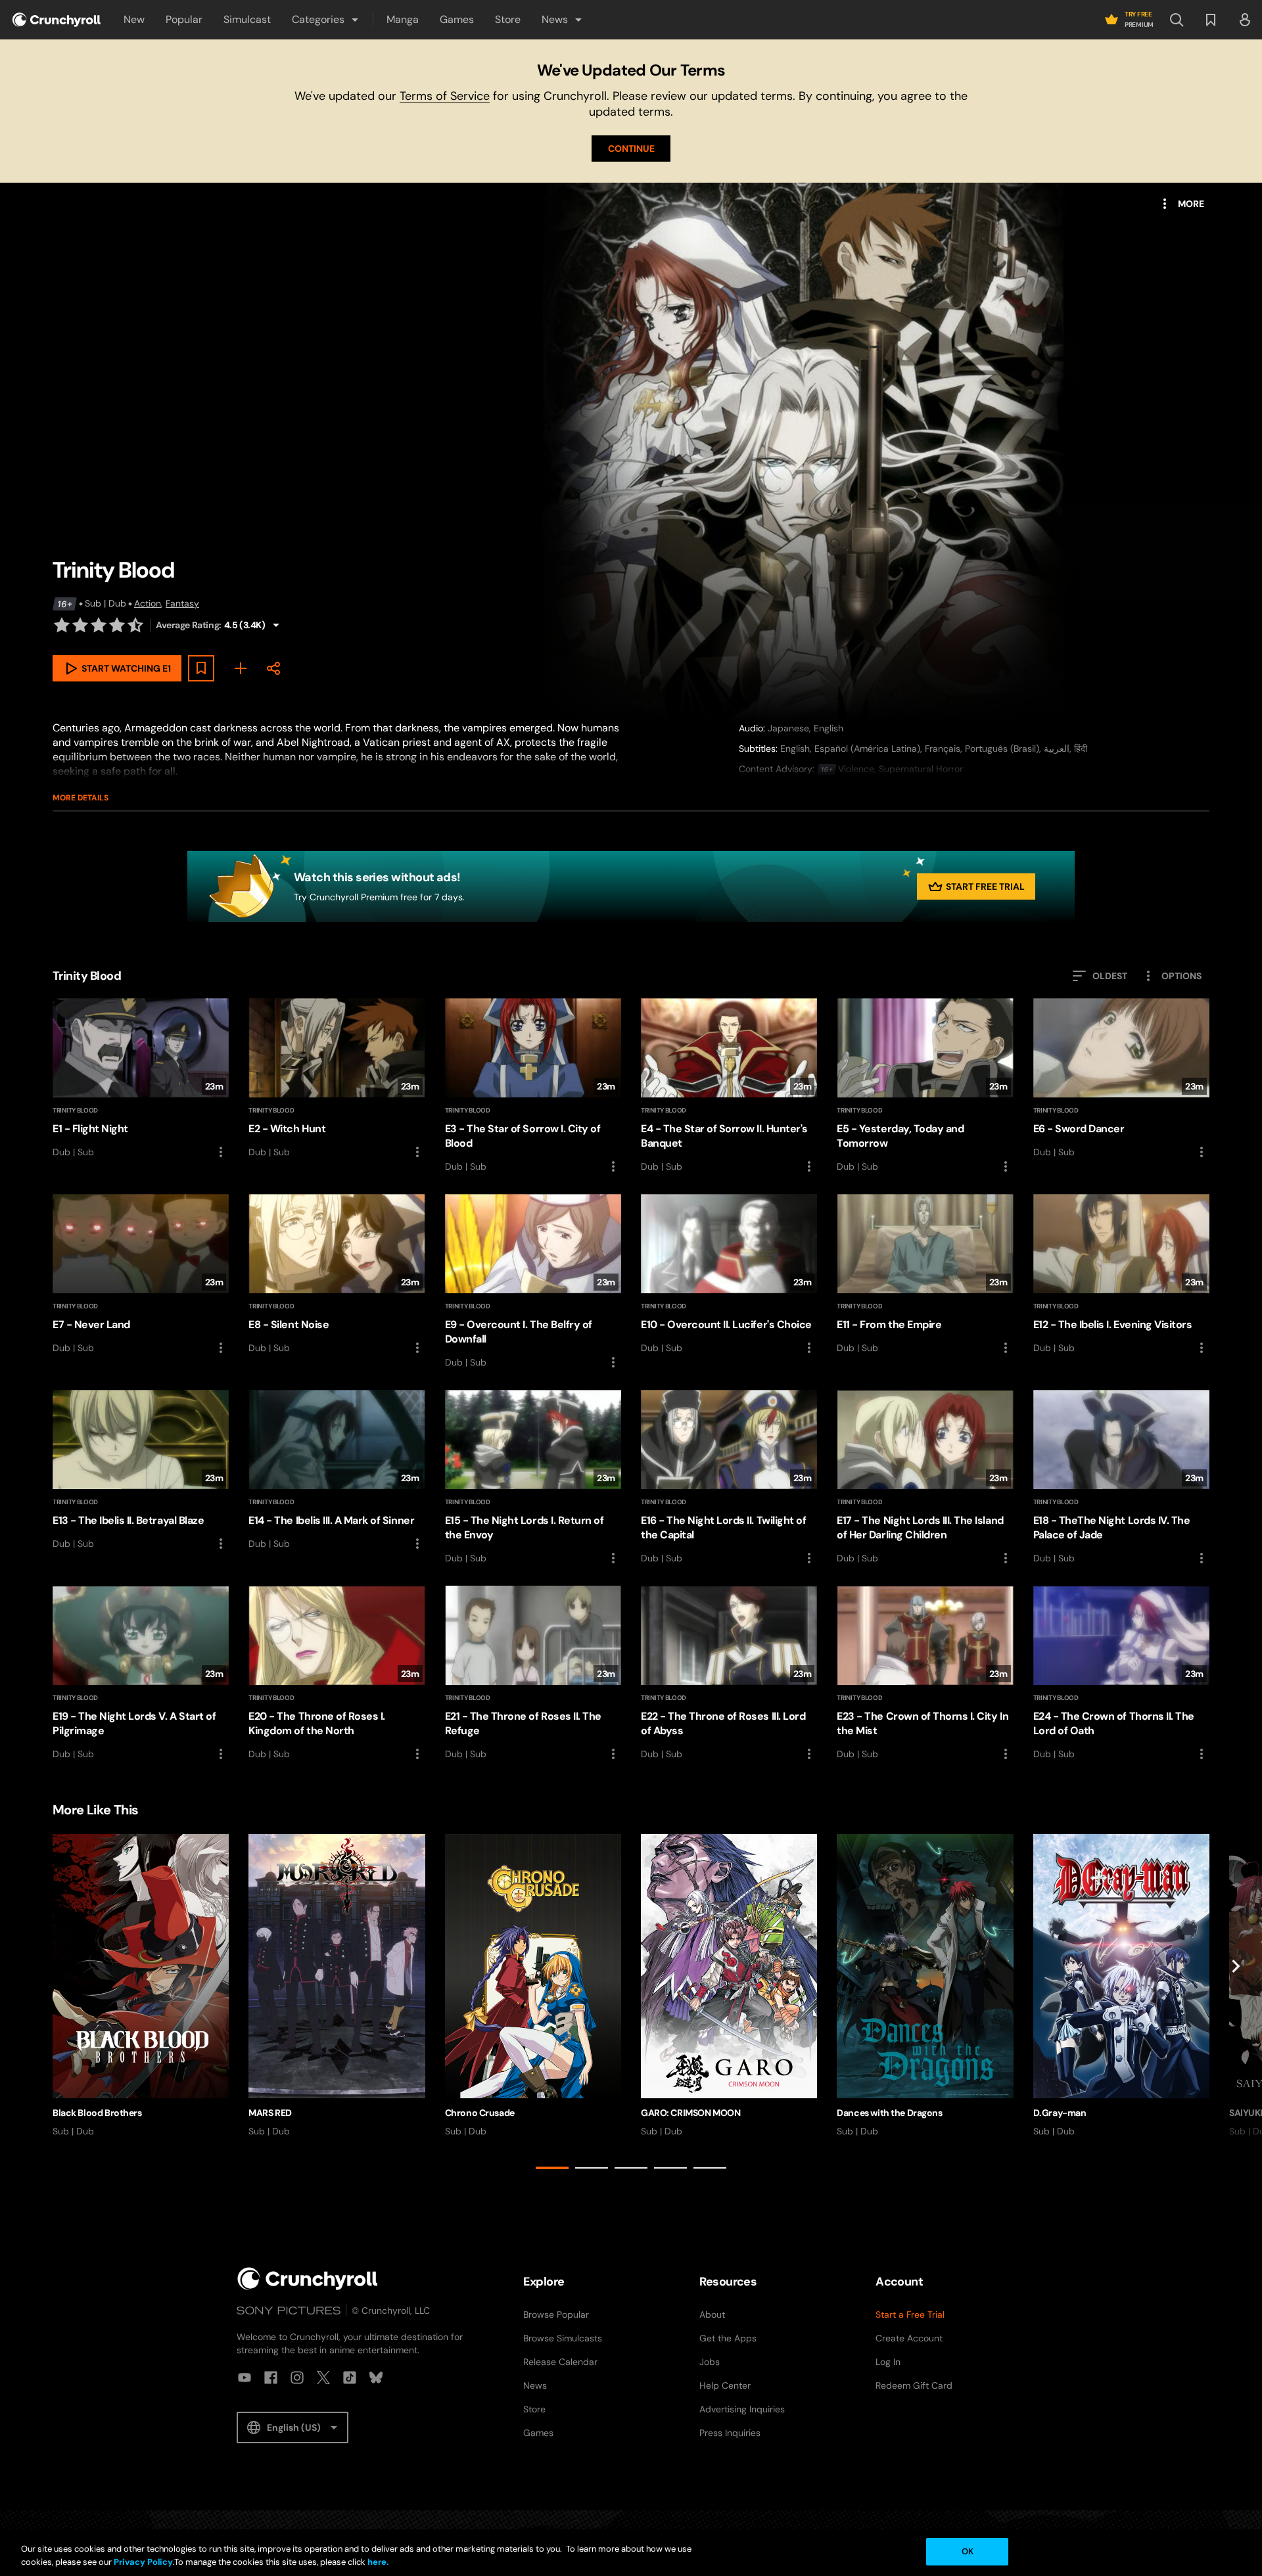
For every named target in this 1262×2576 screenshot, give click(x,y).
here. (377, 2562)
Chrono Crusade (480, 2113)
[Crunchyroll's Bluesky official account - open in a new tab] (376, 2378)
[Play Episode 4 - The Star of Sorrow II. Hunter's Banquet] (729, 1086)
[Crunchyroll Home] (308, 2279)
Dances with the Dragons (889, 2113)
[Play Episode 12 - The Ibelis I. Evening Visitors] (1121, 1275)
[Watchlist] (1211, 20)
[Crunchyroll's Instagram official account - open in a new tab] (297, 2378)
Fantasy (182, 603)
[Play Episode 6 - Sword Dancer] (1121, 1079)
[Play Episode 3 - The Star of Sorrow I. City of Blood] (533, 1086)
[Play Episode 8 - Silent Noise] (337, 1275)
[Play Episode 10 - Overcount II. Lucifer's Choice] (729, 1275)
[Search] (1177, 20)
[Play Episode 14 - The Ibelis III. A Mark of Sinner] (337, 1471)
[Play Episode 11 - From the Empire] (925, 1275)
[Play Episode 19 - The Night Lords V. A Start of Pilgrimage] (141, 1674)
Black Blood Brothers (97, 2113)
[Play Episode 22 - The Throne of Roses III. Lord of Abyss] (729, 1674)
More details (81, 798)
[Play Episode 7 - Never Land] (141, 1275)
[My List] (241, 668)
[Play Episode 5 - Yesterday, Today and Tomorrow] (925, 1086)
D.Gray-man (1060, 2113)
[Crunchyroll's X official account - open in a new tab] (323, 2378)
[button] (326, 20)
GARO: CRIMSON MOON (690, 2113)
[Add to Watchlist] (201, 668)
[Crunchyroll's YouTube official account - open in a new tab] (245, 2378)
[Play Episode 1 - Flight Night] (141, 1079)
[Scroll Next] (1236, 2004)
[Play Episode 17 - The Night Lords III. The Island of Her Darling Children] (925, 1478)
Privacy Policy (143, 2562)
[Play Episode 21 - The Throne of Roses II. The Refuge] (533, 1674)
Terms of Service (445, 96)
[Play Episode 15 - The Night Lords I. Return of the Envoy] (533, 1478)
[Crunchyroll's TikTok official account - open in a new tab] (350, 2378)
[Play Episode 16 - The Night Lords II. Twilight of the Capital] (729, 1478)
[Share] (273, 668)
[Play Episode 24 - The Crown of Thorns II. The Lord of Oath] (1121, 1674)
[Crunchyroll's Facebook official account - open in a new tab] (271, 2378)
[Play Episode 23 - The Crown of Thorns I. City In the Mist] (925, 1674)
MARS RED (270, 2113)
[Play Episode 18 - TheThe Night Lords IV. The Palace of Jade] (1121, 1478)
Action (148, 603)
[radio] (62, 625)
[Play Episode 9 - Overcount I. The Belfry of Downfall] (533, 1282)
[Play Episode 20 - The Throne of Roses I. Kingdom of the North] (337, 1674)
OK (968, 2551)
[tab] (552, 2168)
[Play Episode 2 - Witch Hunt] (337, 1079)
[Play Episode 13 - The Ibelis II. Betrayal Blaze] (141, 1471)
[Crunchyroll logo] (57, 20)
